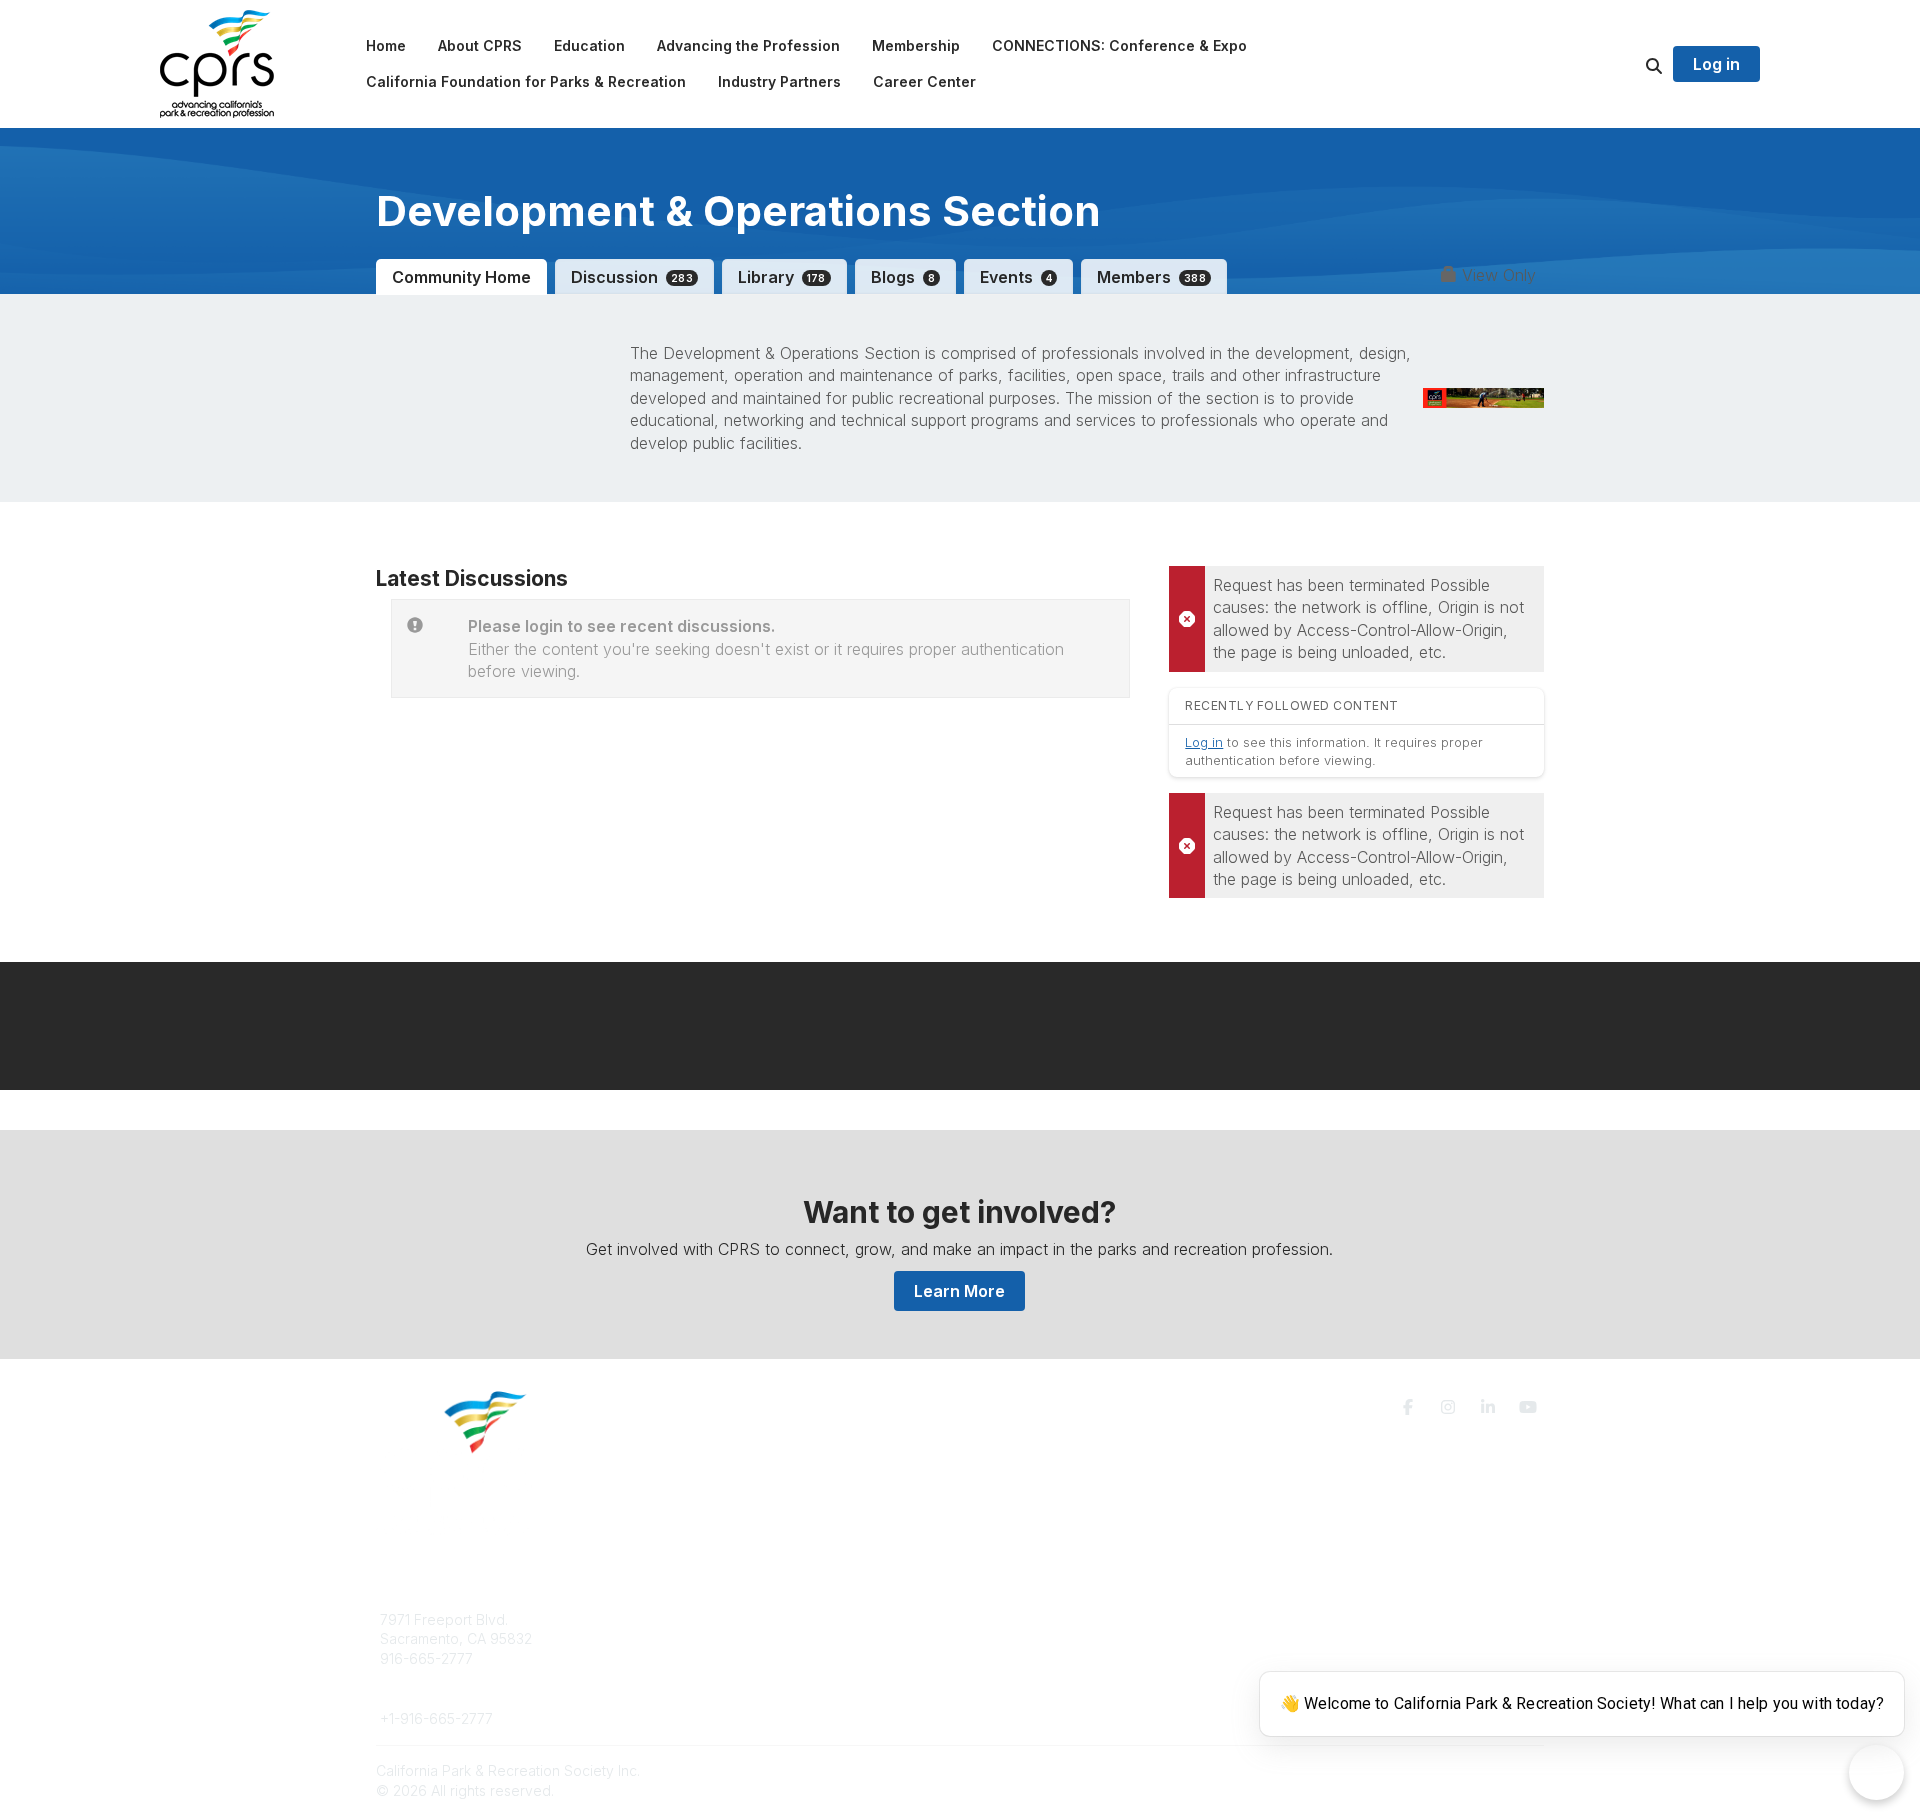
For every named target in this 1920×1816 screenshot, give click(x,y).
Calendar (1002, 1678)
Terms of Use (1312, 1627)
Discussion (632, 277)
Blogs (903, 277)
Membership (1013, 1638)
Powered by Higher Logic (1459, 1770)
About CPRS (712, 1619)
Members (1151, 277)
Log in (1716, 64)
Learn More (959, 1291)
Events (1016, 277)
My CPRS (1002, 1658)
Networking (1009, 1619)
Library (782, 277)
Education (704, 1638)
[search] (1629, 64)
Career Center (719, 1658)
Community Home (461, 277)
